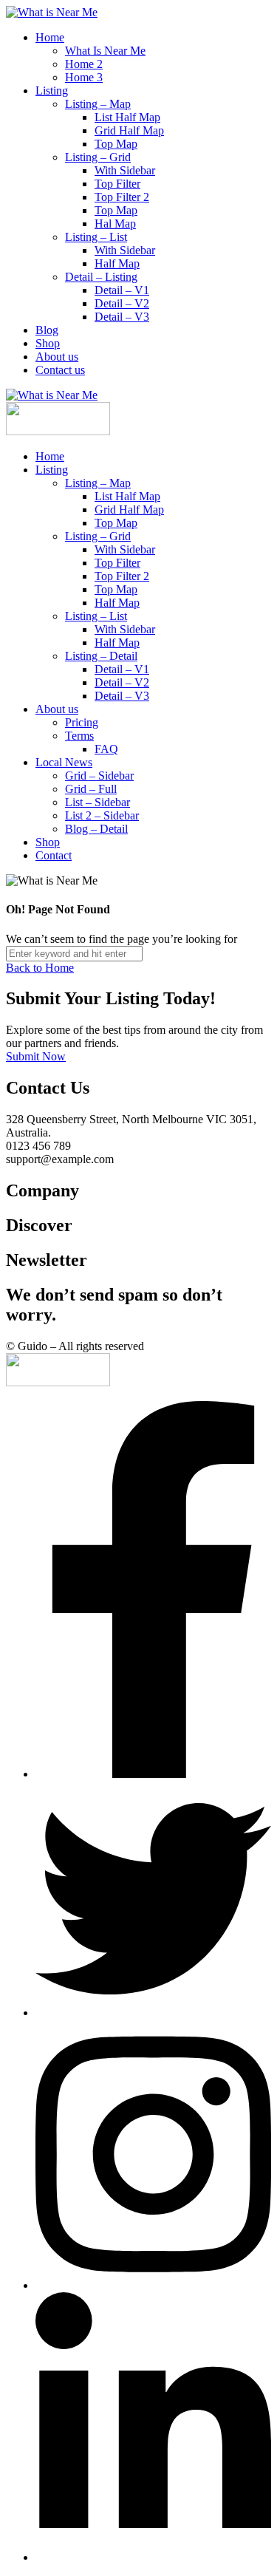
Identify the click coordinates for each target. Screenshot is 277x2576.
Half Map (117, 263)
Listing (52, 91)
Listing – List (96, 237)
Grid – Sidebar (99, 776)
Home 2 (84, 64)
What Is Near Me (105, 51)
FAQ (106, 749)
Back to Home (40, 968)
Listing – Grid (98, 157)
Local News (64, 762)
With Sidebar (125, 170)
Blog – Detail (96, 829)
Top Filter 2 (122, 197)
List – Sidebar (98, 802)
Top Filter (117, 184)
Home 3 (84, 77)
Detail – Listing (101, 277)
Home (50, 37)
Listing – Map (98, 104)
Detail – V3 (122, 317)
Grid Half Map (129, 130)
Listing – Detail (101, 656)
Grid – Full (91, 789)
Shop (48, 343)
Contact (54, 855)
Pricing (82, 722)
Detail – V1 (122, 290)
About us (57, 357)
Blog (47, 330)
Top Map (116, 144)
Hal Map (115, 224)
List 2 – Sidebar (102, 815)
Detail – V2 (122, 303)
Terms (79, 736)
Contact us (60, 370)
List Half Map (127, 117)
